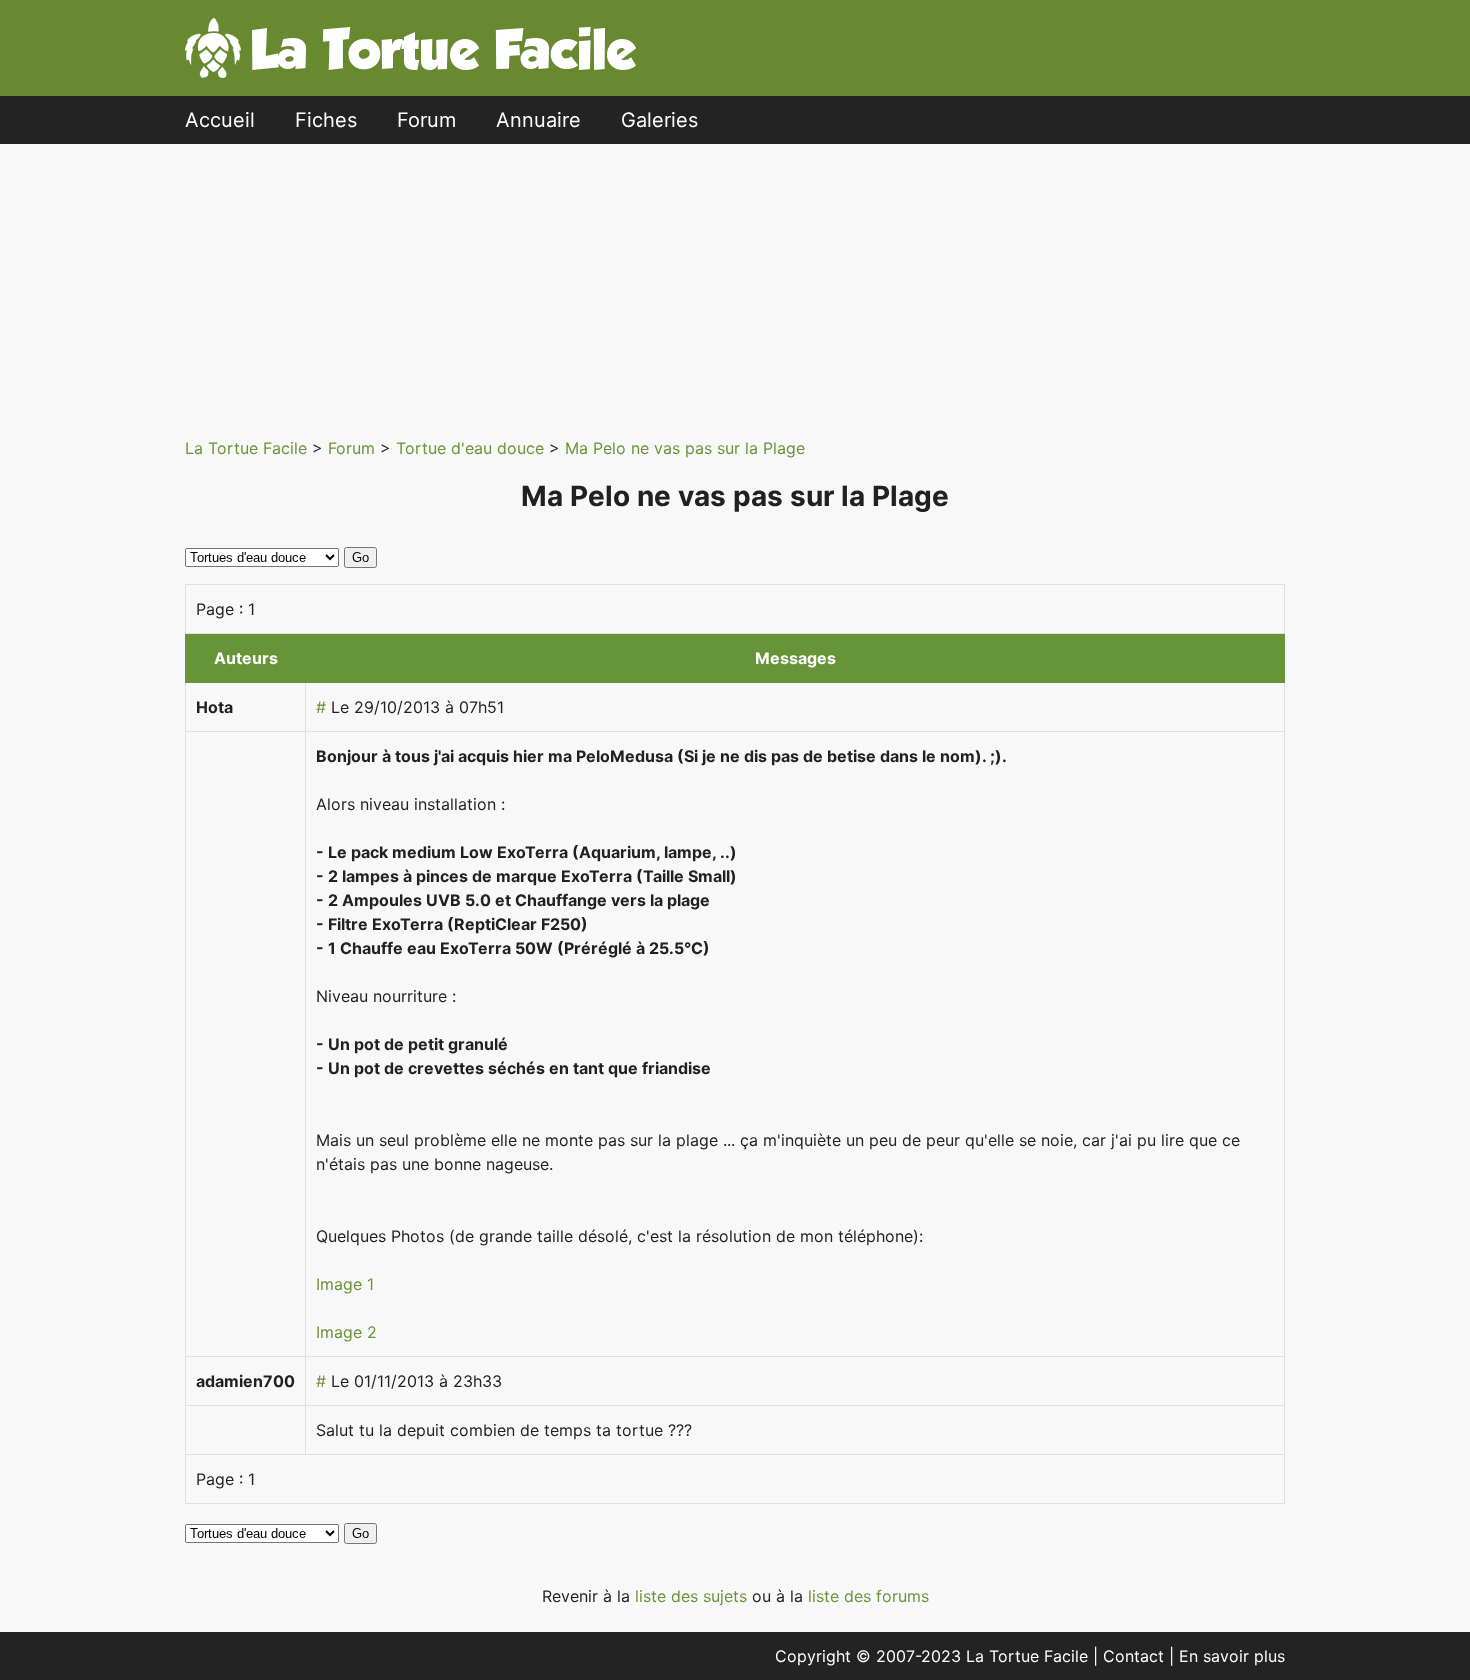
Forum (426, 120)
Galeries (659, 120)
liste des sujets (693, 1596)
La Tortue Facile (248, 448)
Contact (1136, 1656)
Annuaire (538, 120)
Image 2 (346, 1332)
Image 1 (345, 1284)
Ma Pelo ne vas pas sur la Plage (685, 448)
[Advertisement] (735, 284)
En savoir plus (1232, 1656)
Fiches (326, 120)
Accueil (220, 120)
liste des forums (868, 1596)
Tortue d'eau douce (472, 448)
